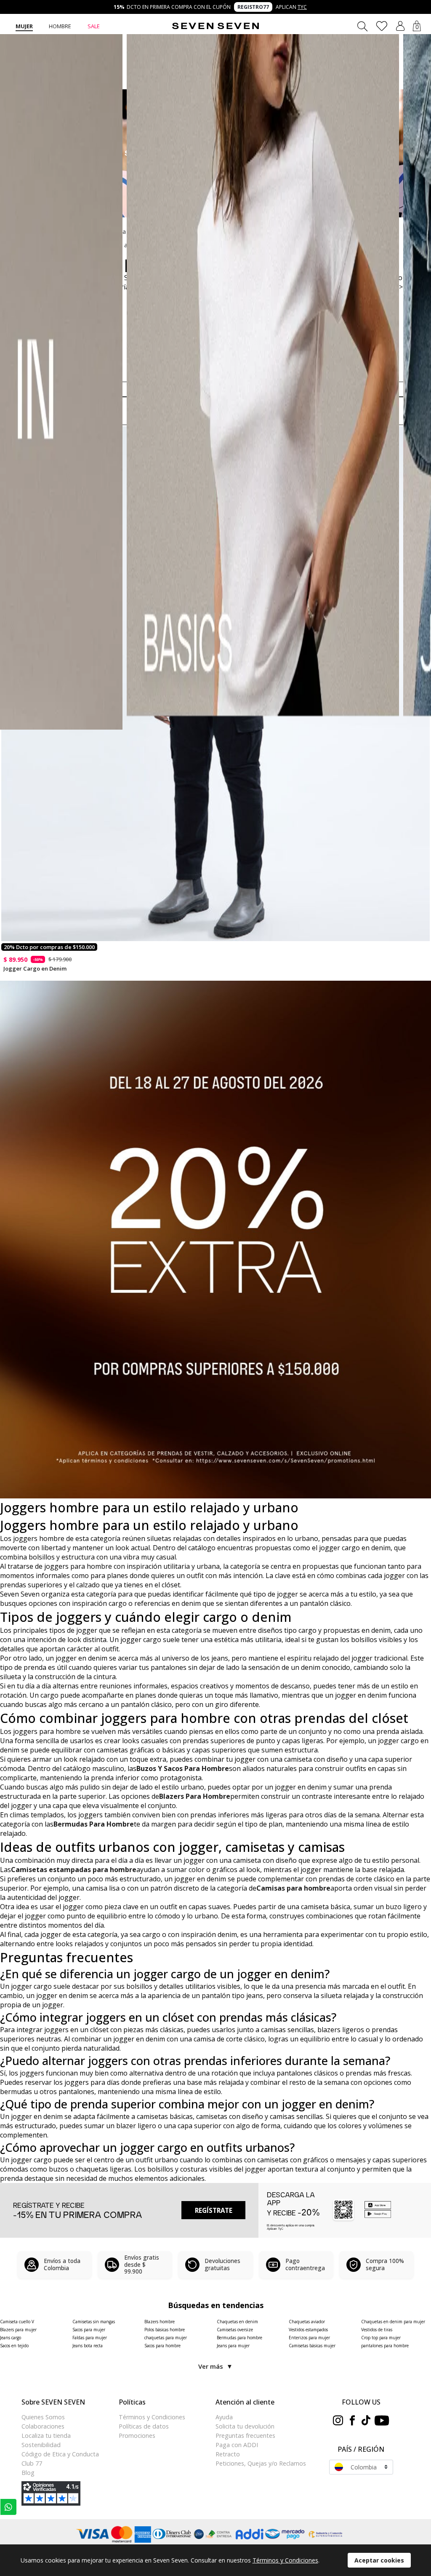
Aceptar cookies (379, 2560)
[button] (400, 26)
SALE (94, 26)
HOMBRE (60, 26)
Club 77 (32, 2463)
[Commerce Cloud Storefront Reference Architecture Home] (215, 26)
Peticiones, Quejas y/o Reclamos (261, 2463)
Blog (28, 2473)
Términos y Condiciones (285, 2560)
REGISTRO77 (253, 7)
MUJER (24, 26)
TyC (302, 7)
